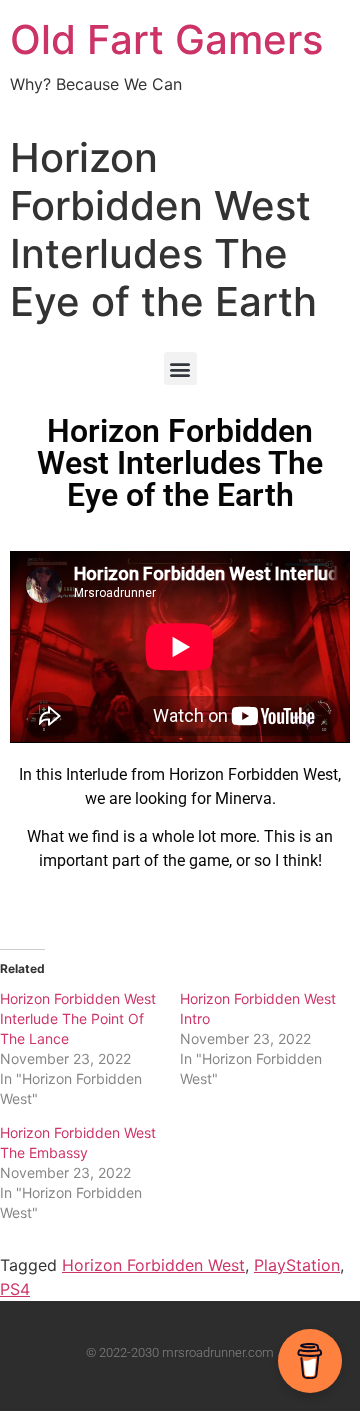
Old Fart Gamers (166, 39)
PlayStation (297, 1265)
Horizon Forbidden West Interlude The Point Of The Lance (78, 1018)
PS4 (15, 1289)
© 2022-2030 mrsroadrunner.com (180, 1352)
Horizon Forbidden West (153, 1265)
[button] (180, 368)
